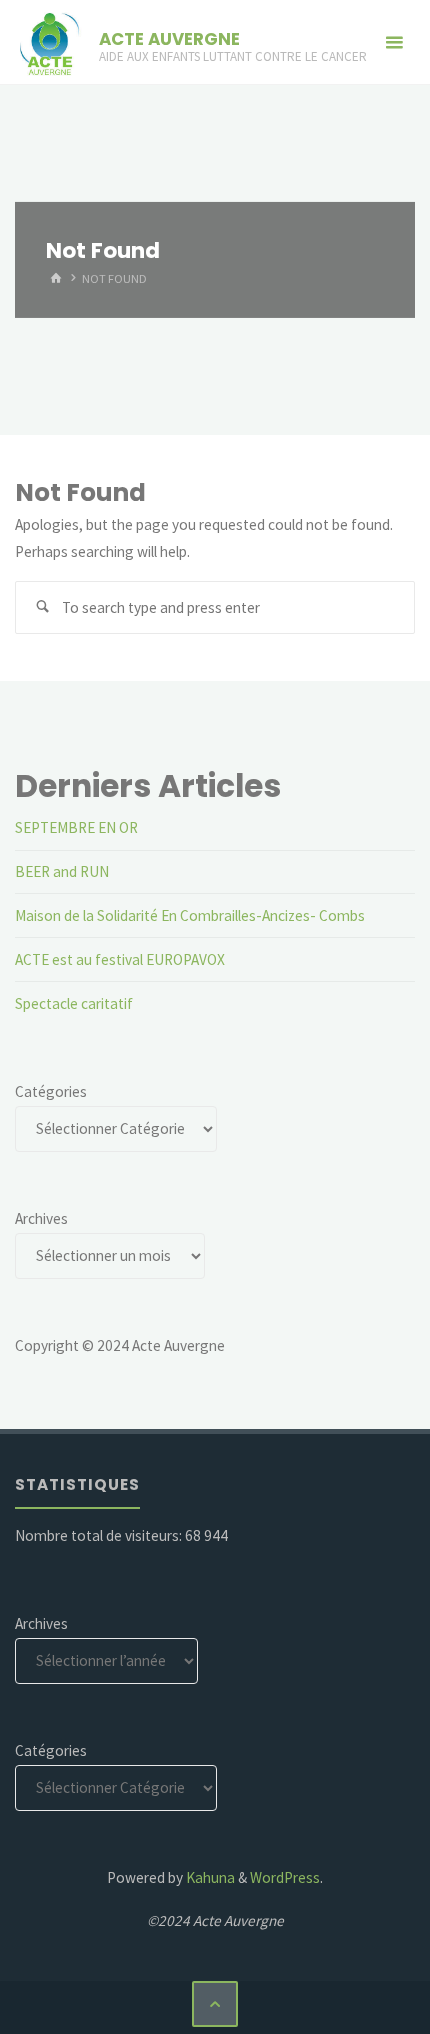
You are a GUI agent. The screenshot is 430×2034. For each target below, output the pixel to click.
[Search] (42, 608)
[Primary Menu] (394, 42)
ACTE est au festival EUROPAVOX (120, 959)
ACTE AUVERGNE (169, 39)
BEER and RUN (62, 871)
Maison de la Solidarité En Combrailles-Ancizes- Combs (190, 915)
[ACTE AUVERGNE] (49, 42)
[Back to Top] (215, 2004)
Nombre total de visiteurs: (100, 1535)
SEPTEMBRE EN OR (76, 827)
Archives (41, 1218)
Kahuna (209, 1877)
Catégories (51, 1091)
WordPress (285, 1877)
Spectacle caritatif (74, 1003)
